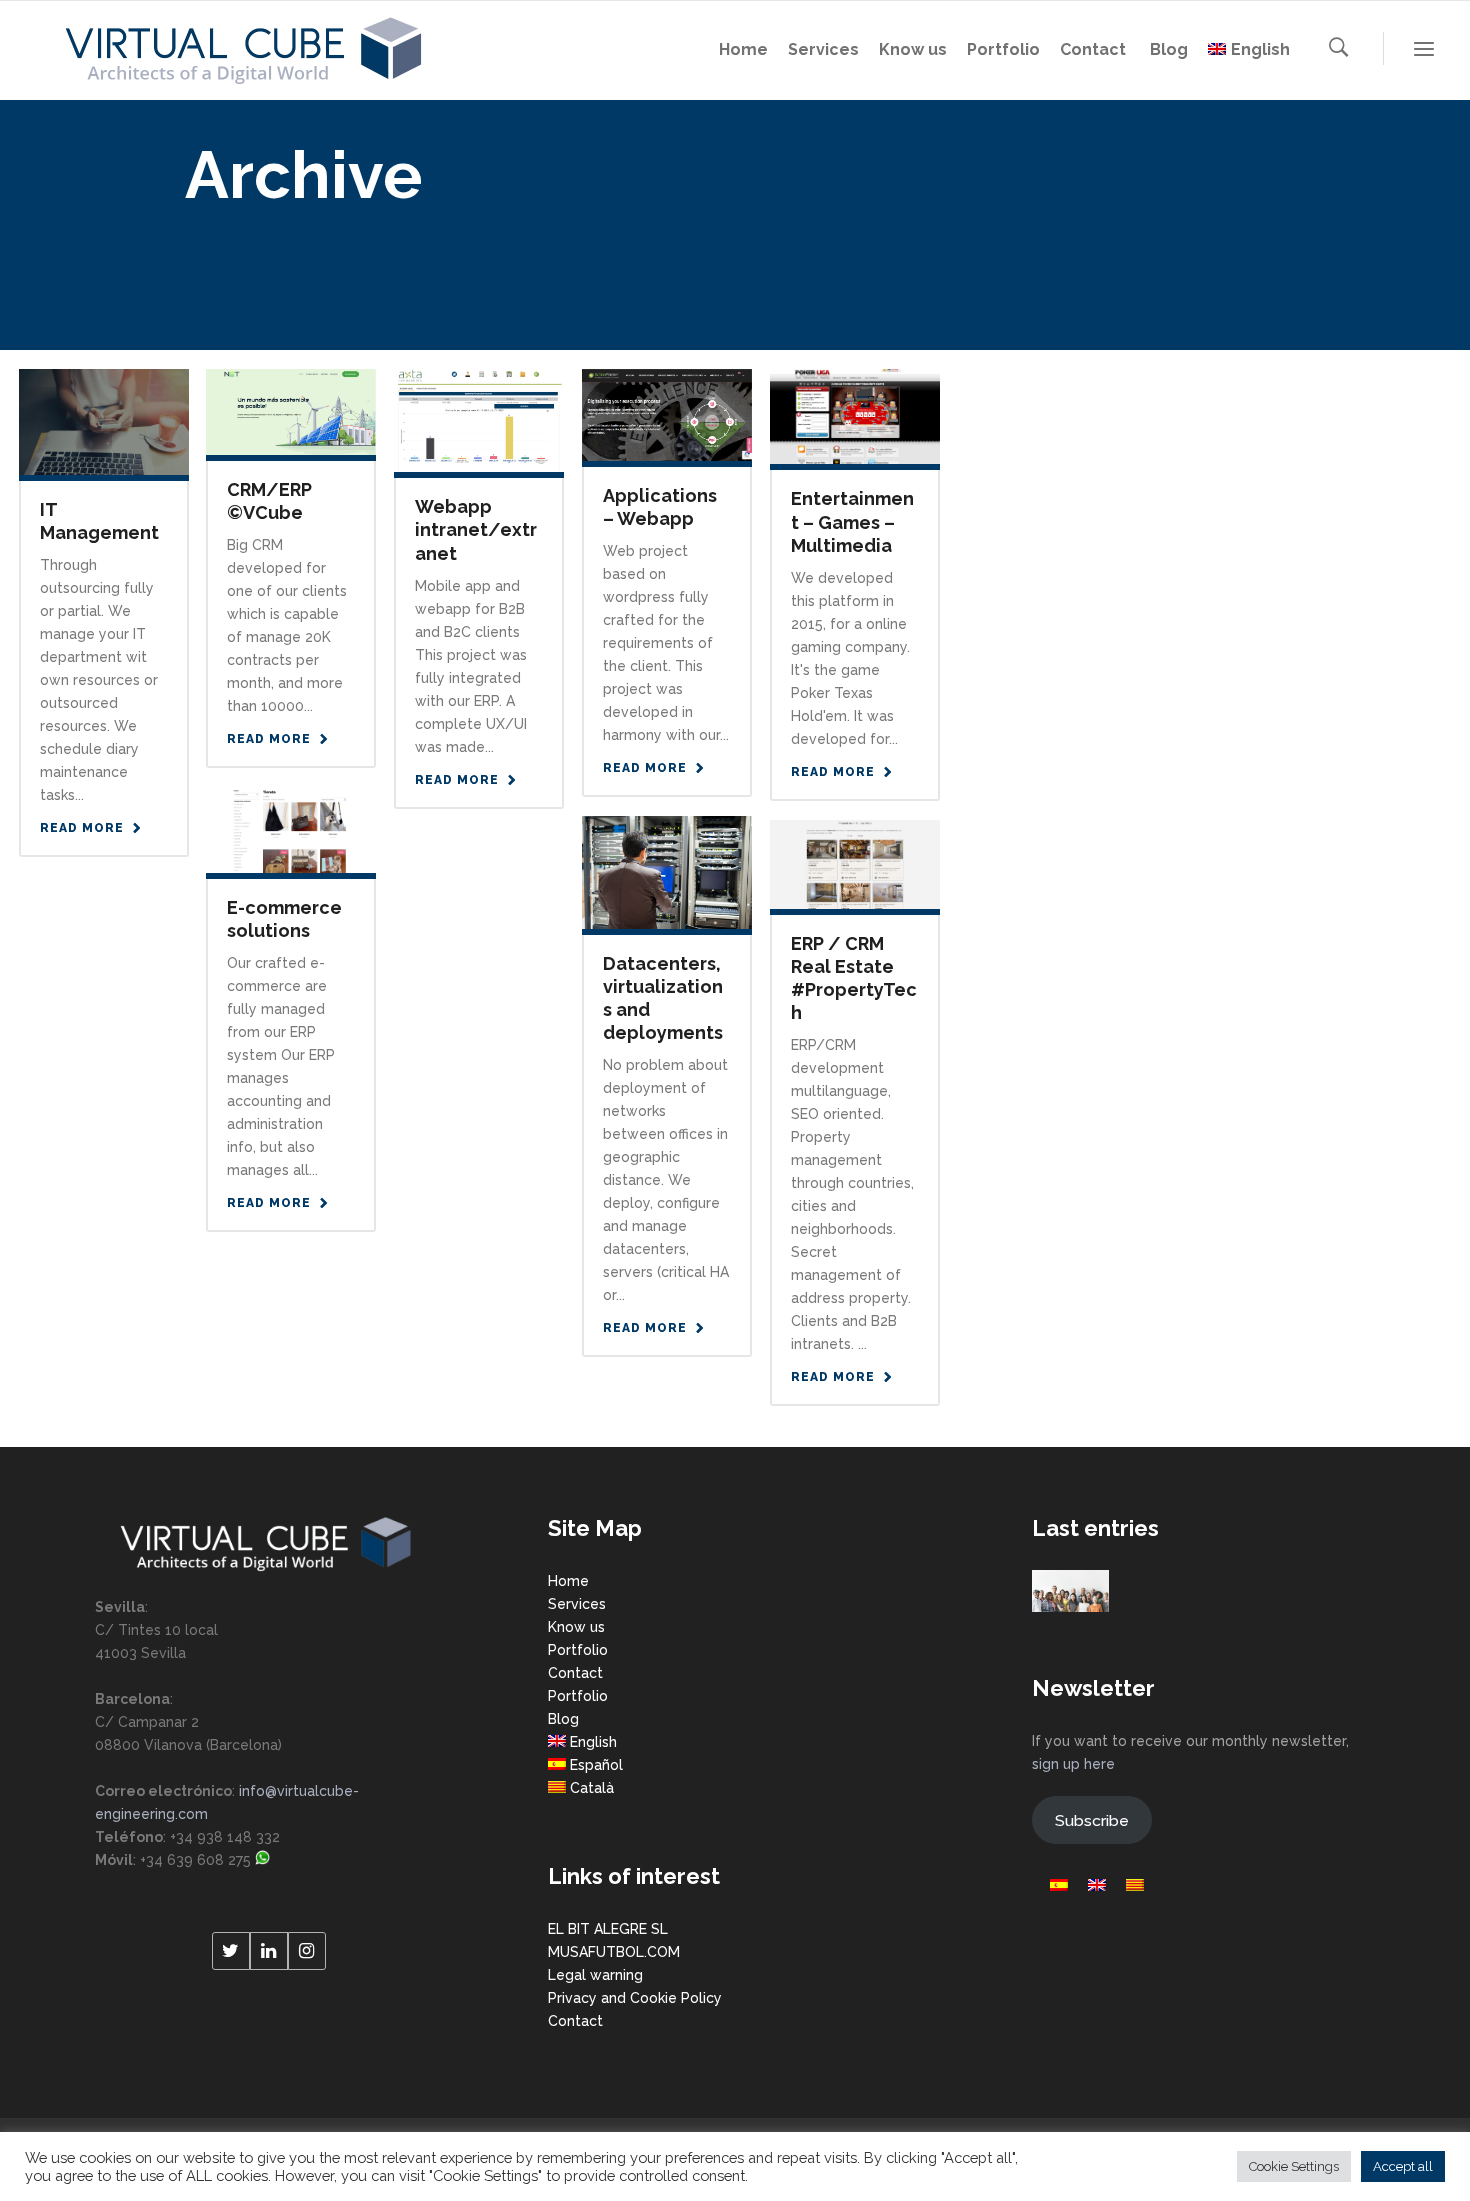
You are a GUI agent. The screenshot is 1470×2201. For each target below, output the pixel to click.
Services (577, 1604)
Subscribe (1092, 1820)
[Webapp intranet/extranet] (479, 419)
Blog (563, 1719)
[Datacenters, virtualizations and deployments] (667, 871)
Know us (576, 1627)
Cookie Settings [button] (1294, 2166)
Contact (575, 1673)
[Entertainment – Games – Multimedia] (855, 415)
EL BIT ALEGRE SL (608, 1929)
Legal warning (595, 1975)
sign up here (1073, 1764)
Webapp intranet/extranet (476, 529)
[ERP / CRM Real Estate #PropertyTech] (855, 863)
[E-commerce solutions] (291, 829)
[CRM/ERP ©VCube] (291, 411)
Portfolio (578, 1650)
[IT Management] (104, 421)
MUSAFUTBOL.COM (614, 1952)
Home (568, 1581)
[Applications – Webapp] (667, 414)
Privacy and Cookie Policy (635, 1998)
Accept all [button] (1403, 2166)
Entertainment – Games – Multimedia (852, 521)
